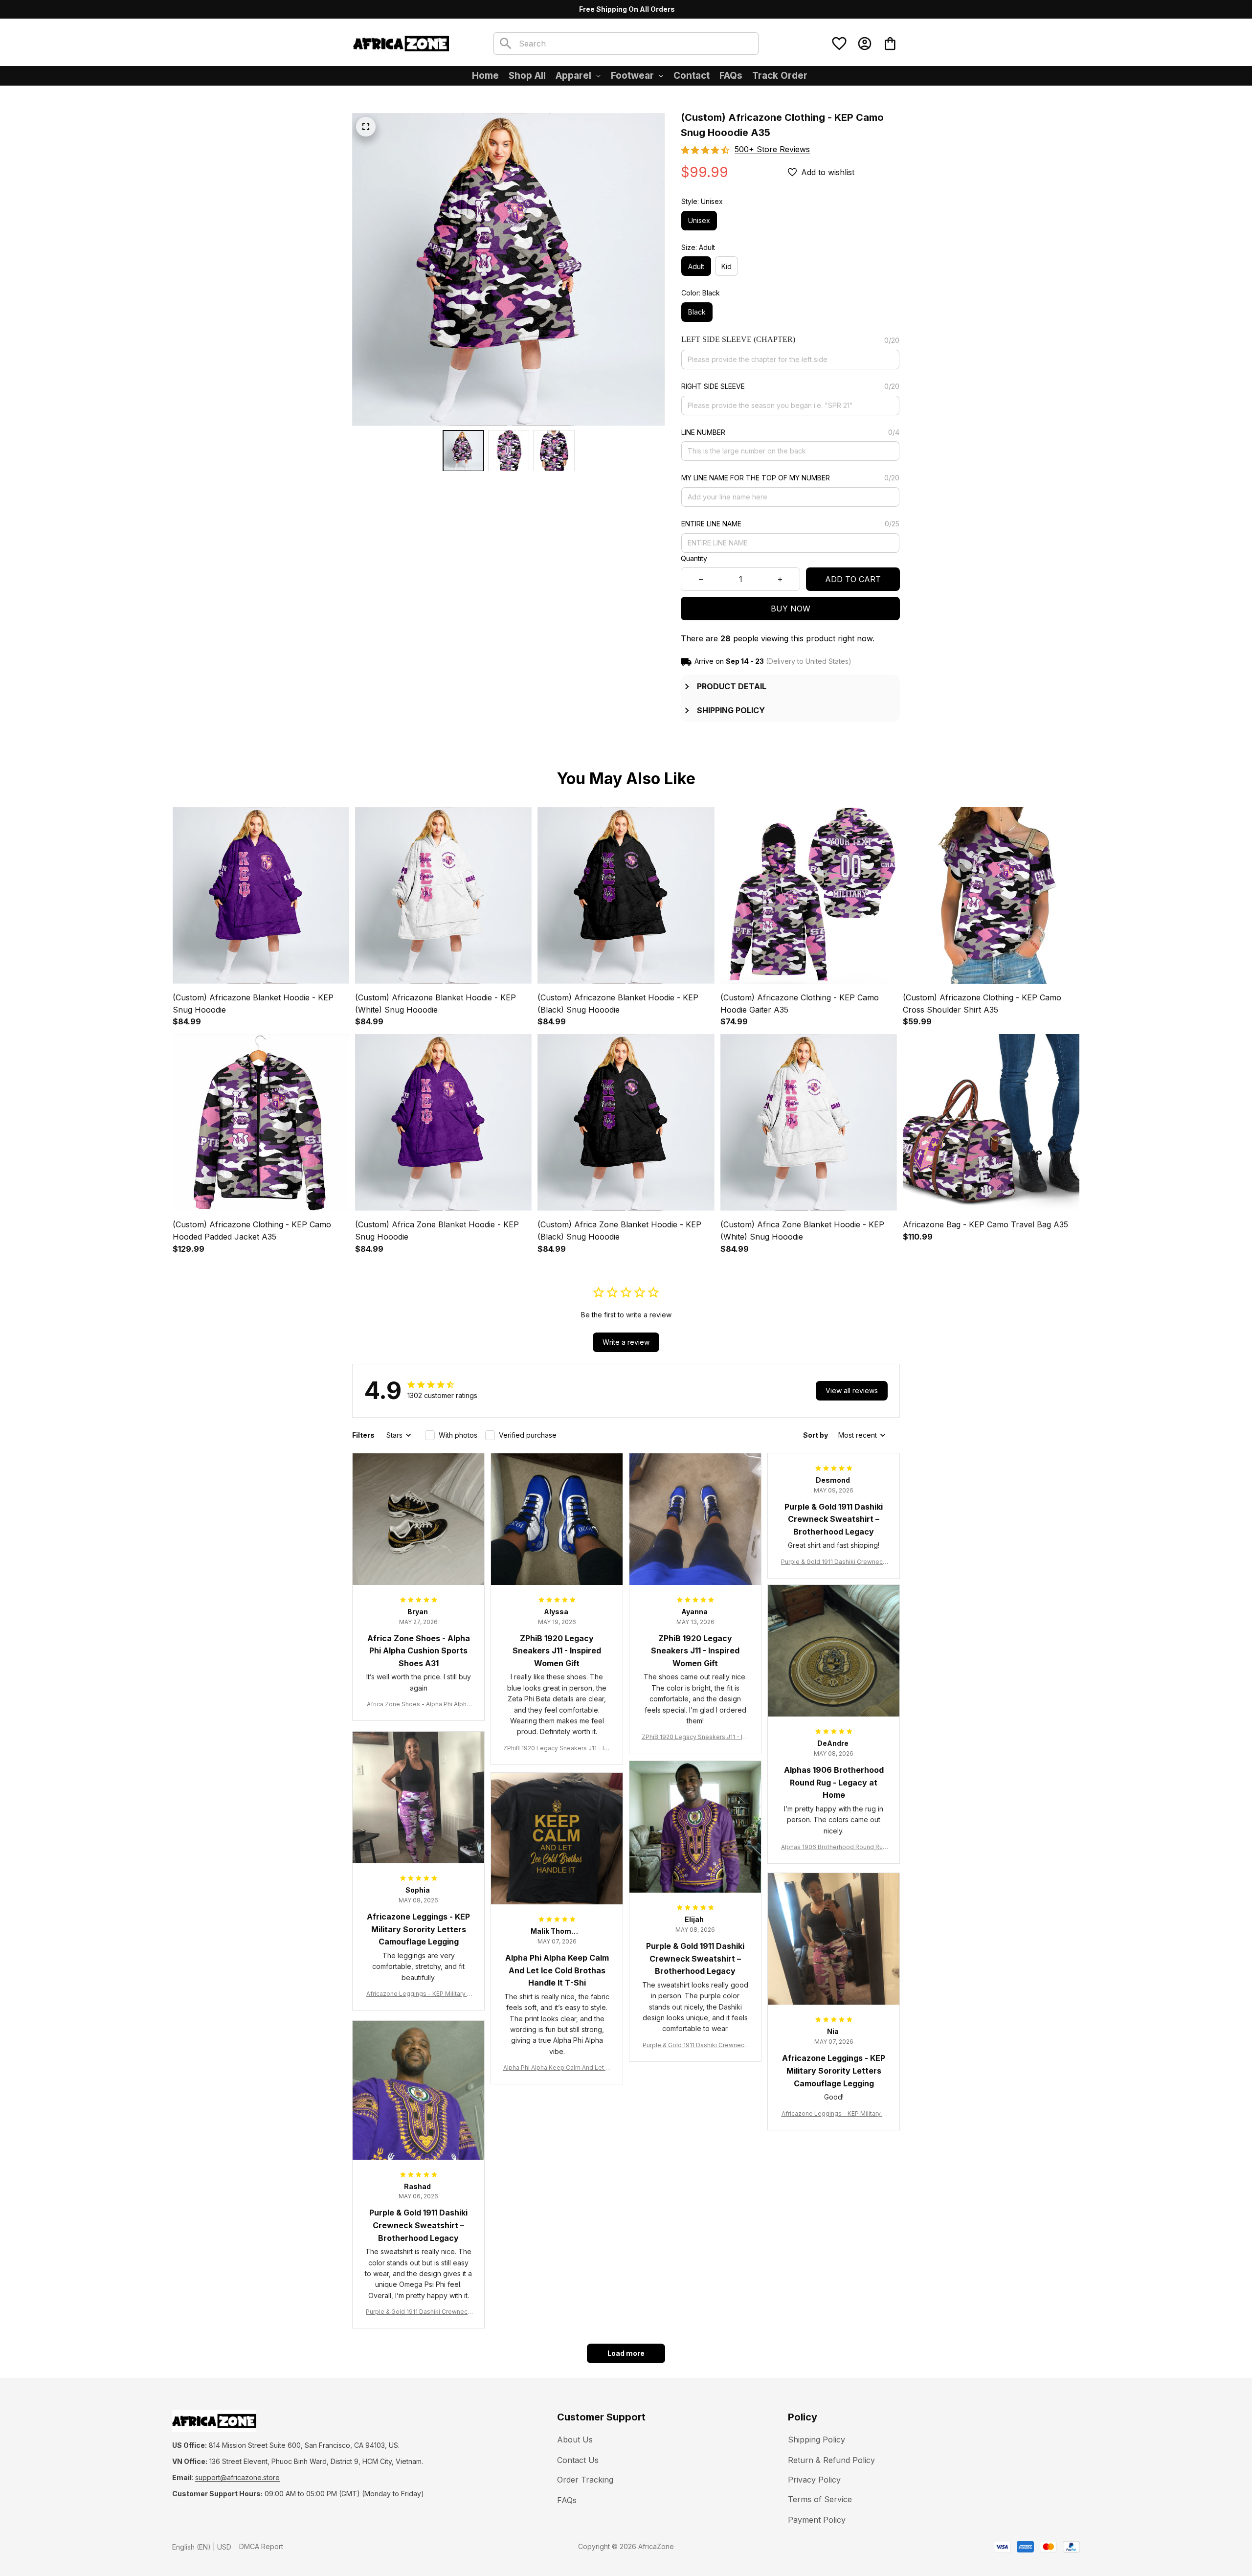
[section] (772, 149)
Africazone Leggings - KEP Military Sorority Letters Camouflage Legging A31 (419, 1994)
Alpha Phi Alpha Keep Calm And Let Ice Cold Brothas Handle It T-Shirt (557, 2068)
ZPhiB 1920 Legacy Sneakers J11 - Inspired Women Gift (557, 1749)
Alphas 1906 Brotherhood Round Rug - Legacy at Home (834, 1847)
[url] (237, 2478)
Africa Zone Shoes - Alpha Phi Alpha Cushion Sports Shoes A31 (418, 1705)
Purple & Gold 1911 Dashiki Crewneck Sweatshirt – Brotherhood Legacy (834, 1562)
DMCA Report (261, 2546)
